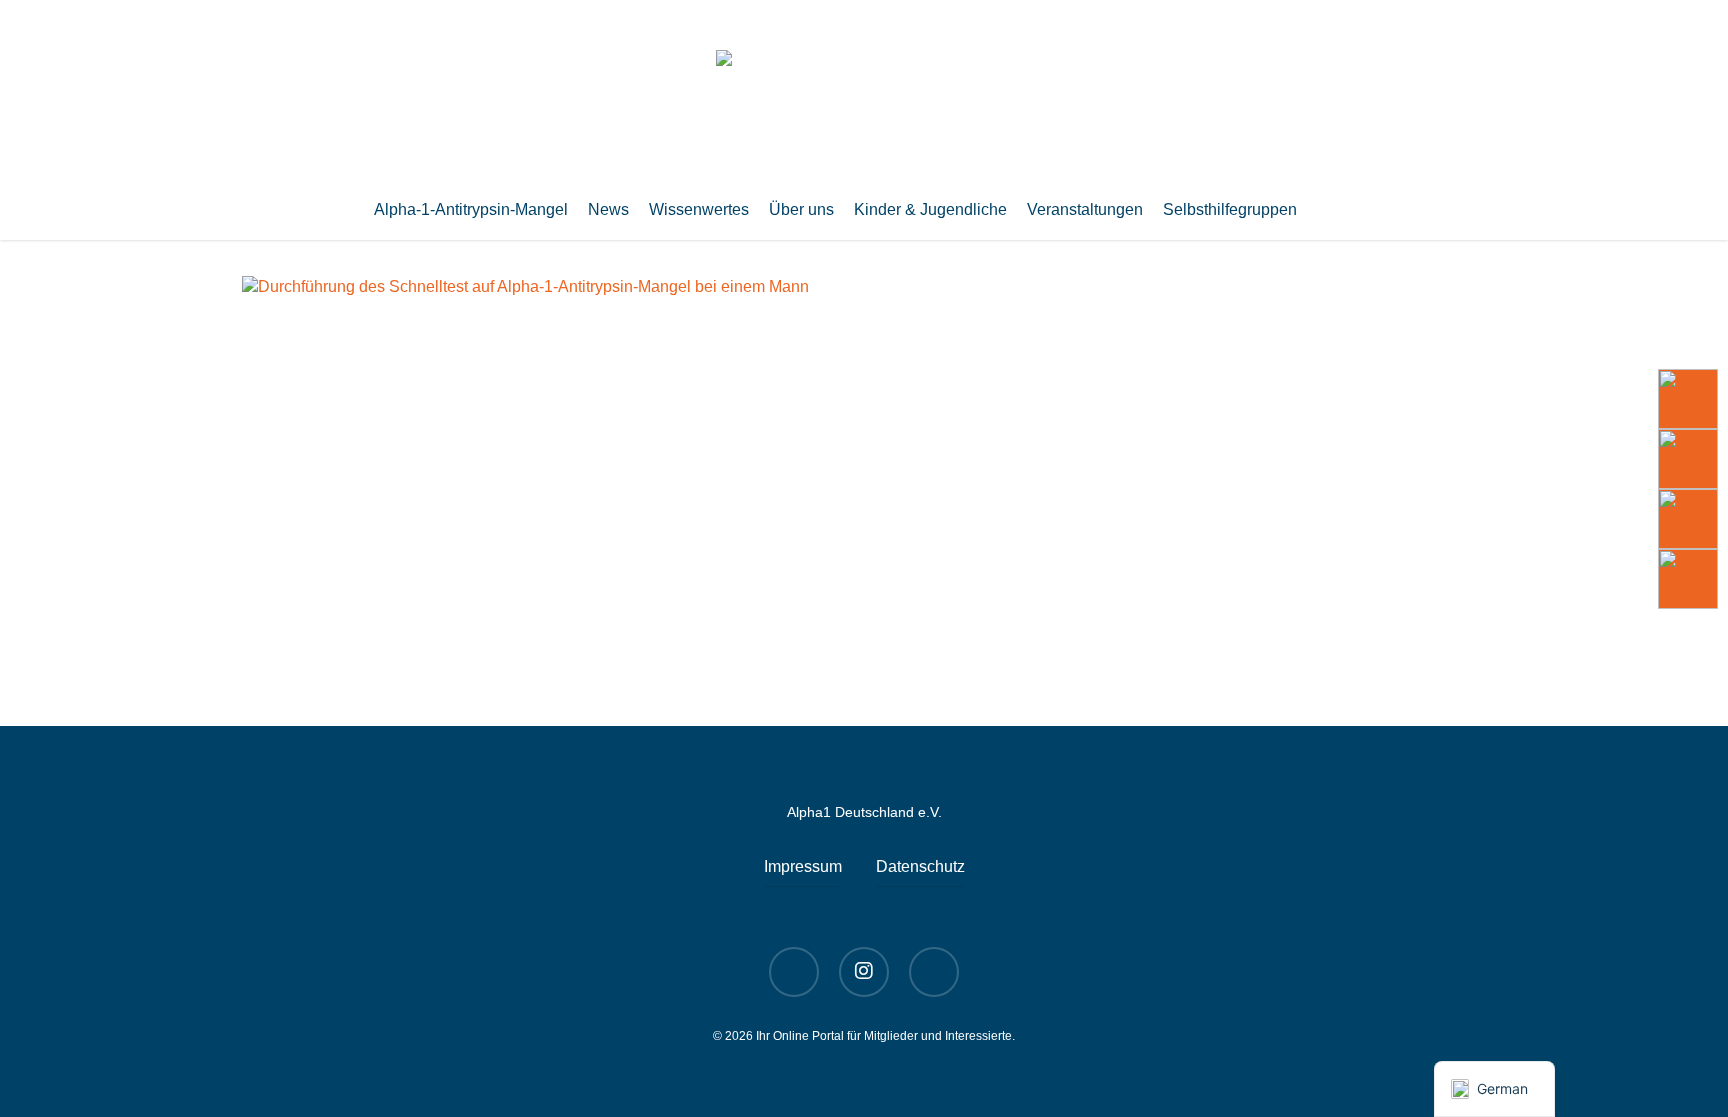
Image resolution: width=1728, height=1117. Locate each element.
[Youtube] (1688, 399)
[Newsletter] (1688, 519)
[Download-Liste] (1688, 459)
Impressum (803, 866)
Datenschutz (920, 866)
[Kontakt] (1688, 579)
